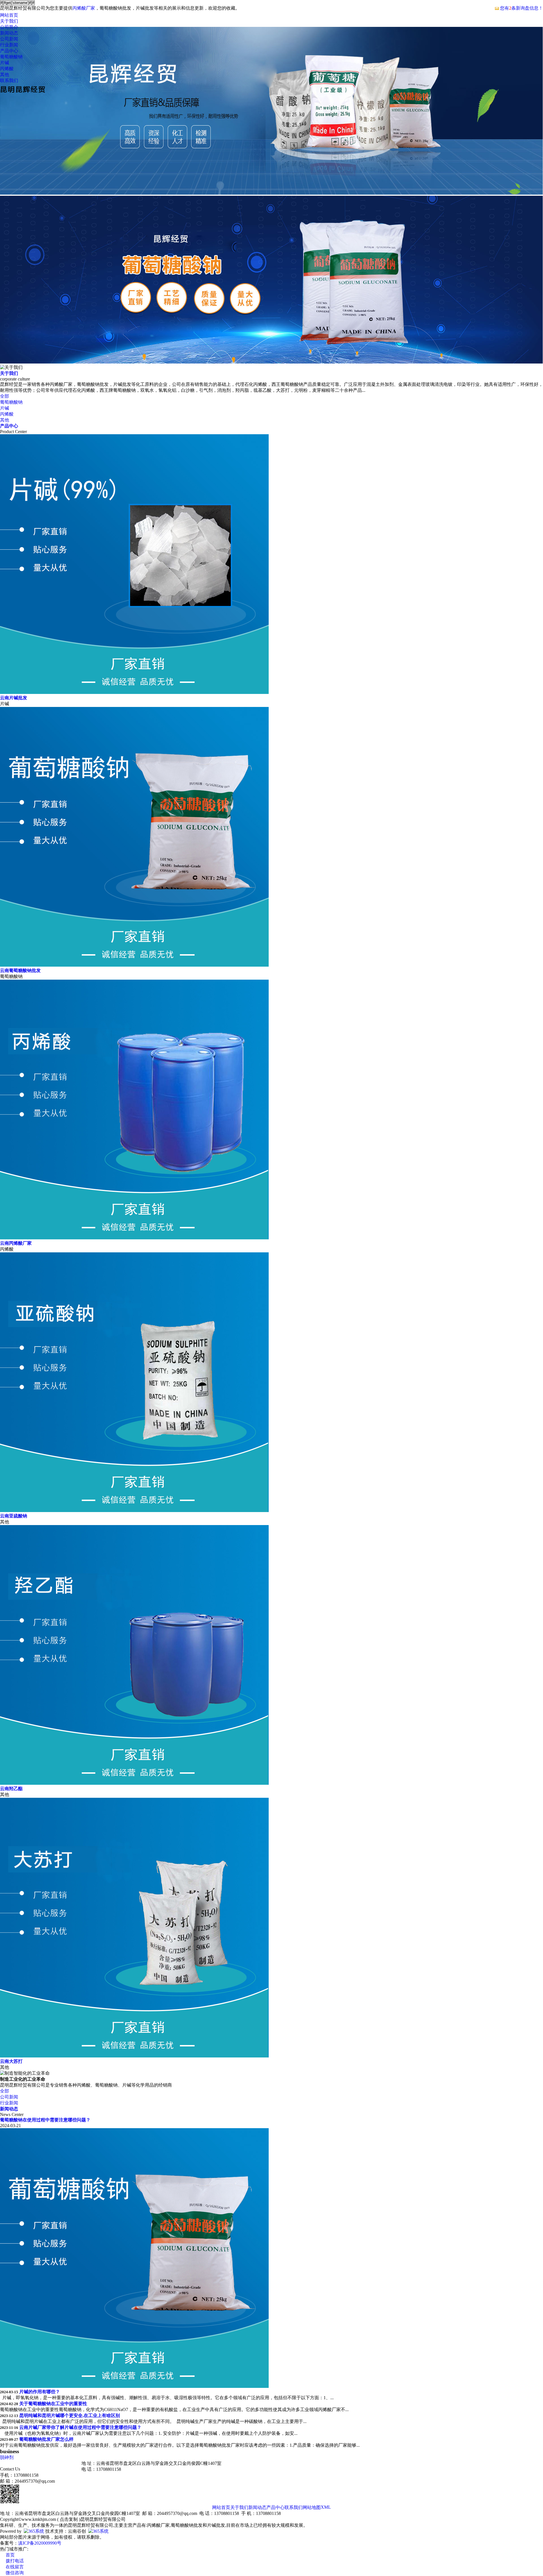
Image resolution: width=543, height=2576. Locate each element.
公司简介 (9, 27)
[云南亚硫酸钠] (134, 1510)
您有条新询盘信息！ (522, 8)
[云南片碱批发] (134, 692)
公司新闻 (9, 39)
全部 (5, 396)
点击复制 (69, 2519)
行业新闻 (9, 45)
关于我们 (9, 21)
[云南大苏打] (134, 2056)
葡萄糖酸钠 (11, 57)
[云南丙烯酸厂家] (134, 1238)
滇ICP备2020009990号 (40, 2543)
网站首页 (9, 15)
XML (326, 2507)
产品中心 (9, 51)
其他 (5, 75)
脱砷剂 (7, 2457)
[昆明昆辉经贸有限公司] (23, 93)
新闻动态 (9, 33)
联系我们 (9, 80)
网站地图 (312, 2507)
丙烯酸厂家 (84, 8)
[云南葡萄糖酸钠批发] (134, 965)
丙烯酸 (7, 69)
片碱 (5, 63)
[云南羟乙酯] (134, 1783)
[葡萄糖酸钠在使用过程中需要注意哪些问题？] (134, 2386)
